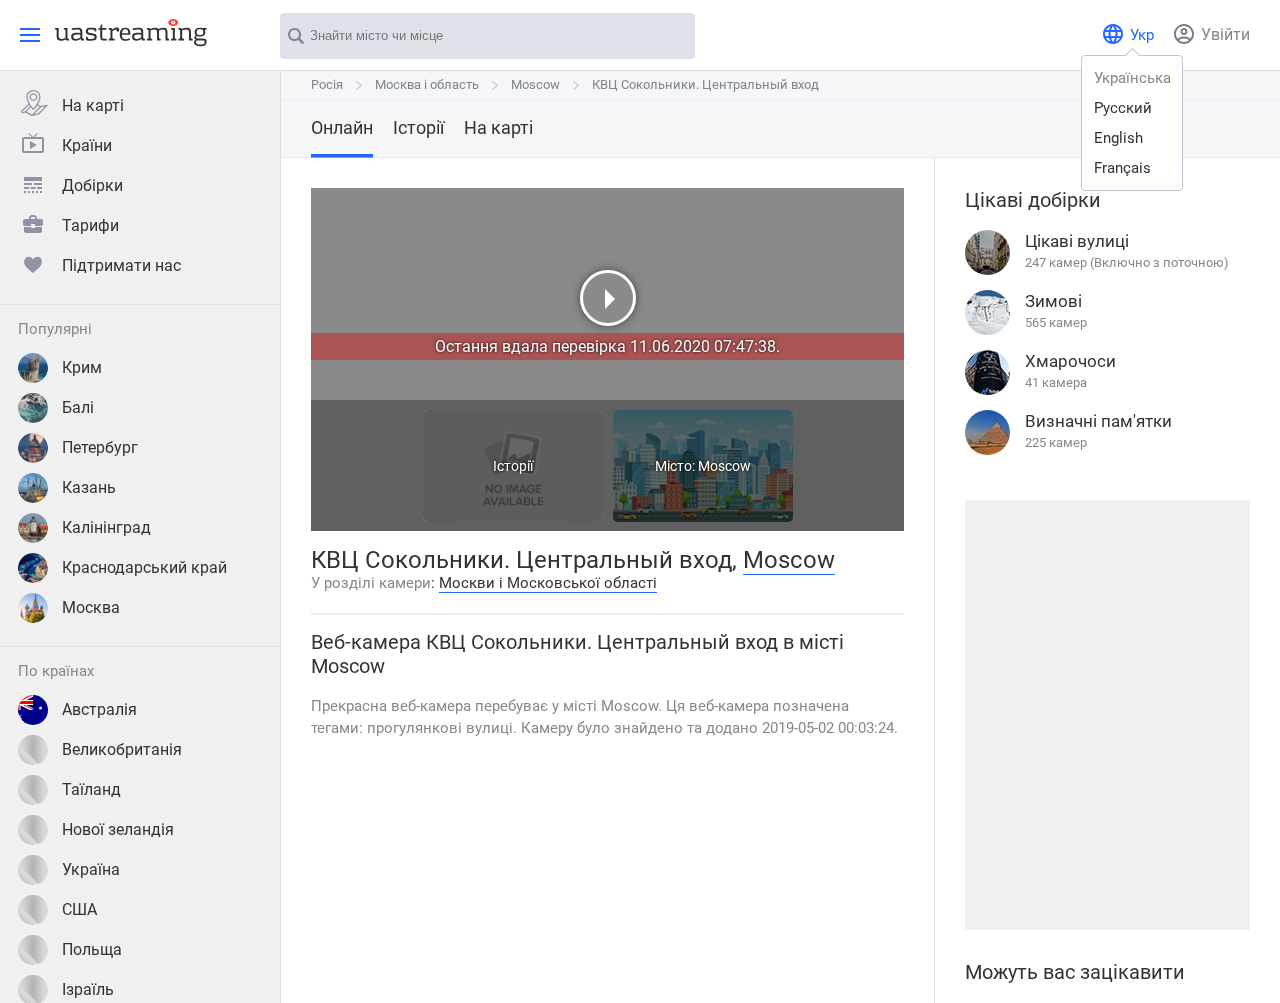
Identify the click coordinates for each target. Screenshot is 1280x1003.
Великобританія (122, 749)
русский (1123, 108)
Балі (78, 407)
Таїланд (91, 789)
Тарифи (90, 225)
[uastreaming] (126, 32)
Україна (91, 869)
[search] (670, 37)
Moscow (535, 84)
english (1118, 138)
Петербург (100, 447)
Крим (82, 367)
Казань (89, 487)
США (79, 909)
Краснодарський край (144, 567)
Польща (92, 949)
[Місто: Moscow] (703, 516)
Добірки (92, 185)
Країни (87, 145)
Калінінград (106, 527)
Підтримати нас (121, 265)
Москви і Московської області (548, 583)
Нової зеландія (118, 829)
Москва (91, 607)
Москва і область (427, 84)
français (1122, 168)
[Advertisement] (1107, 715)
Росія (327, 84)
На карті (93, 105)
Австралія (99, 709)
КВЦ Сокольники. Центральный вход (705, 84)
